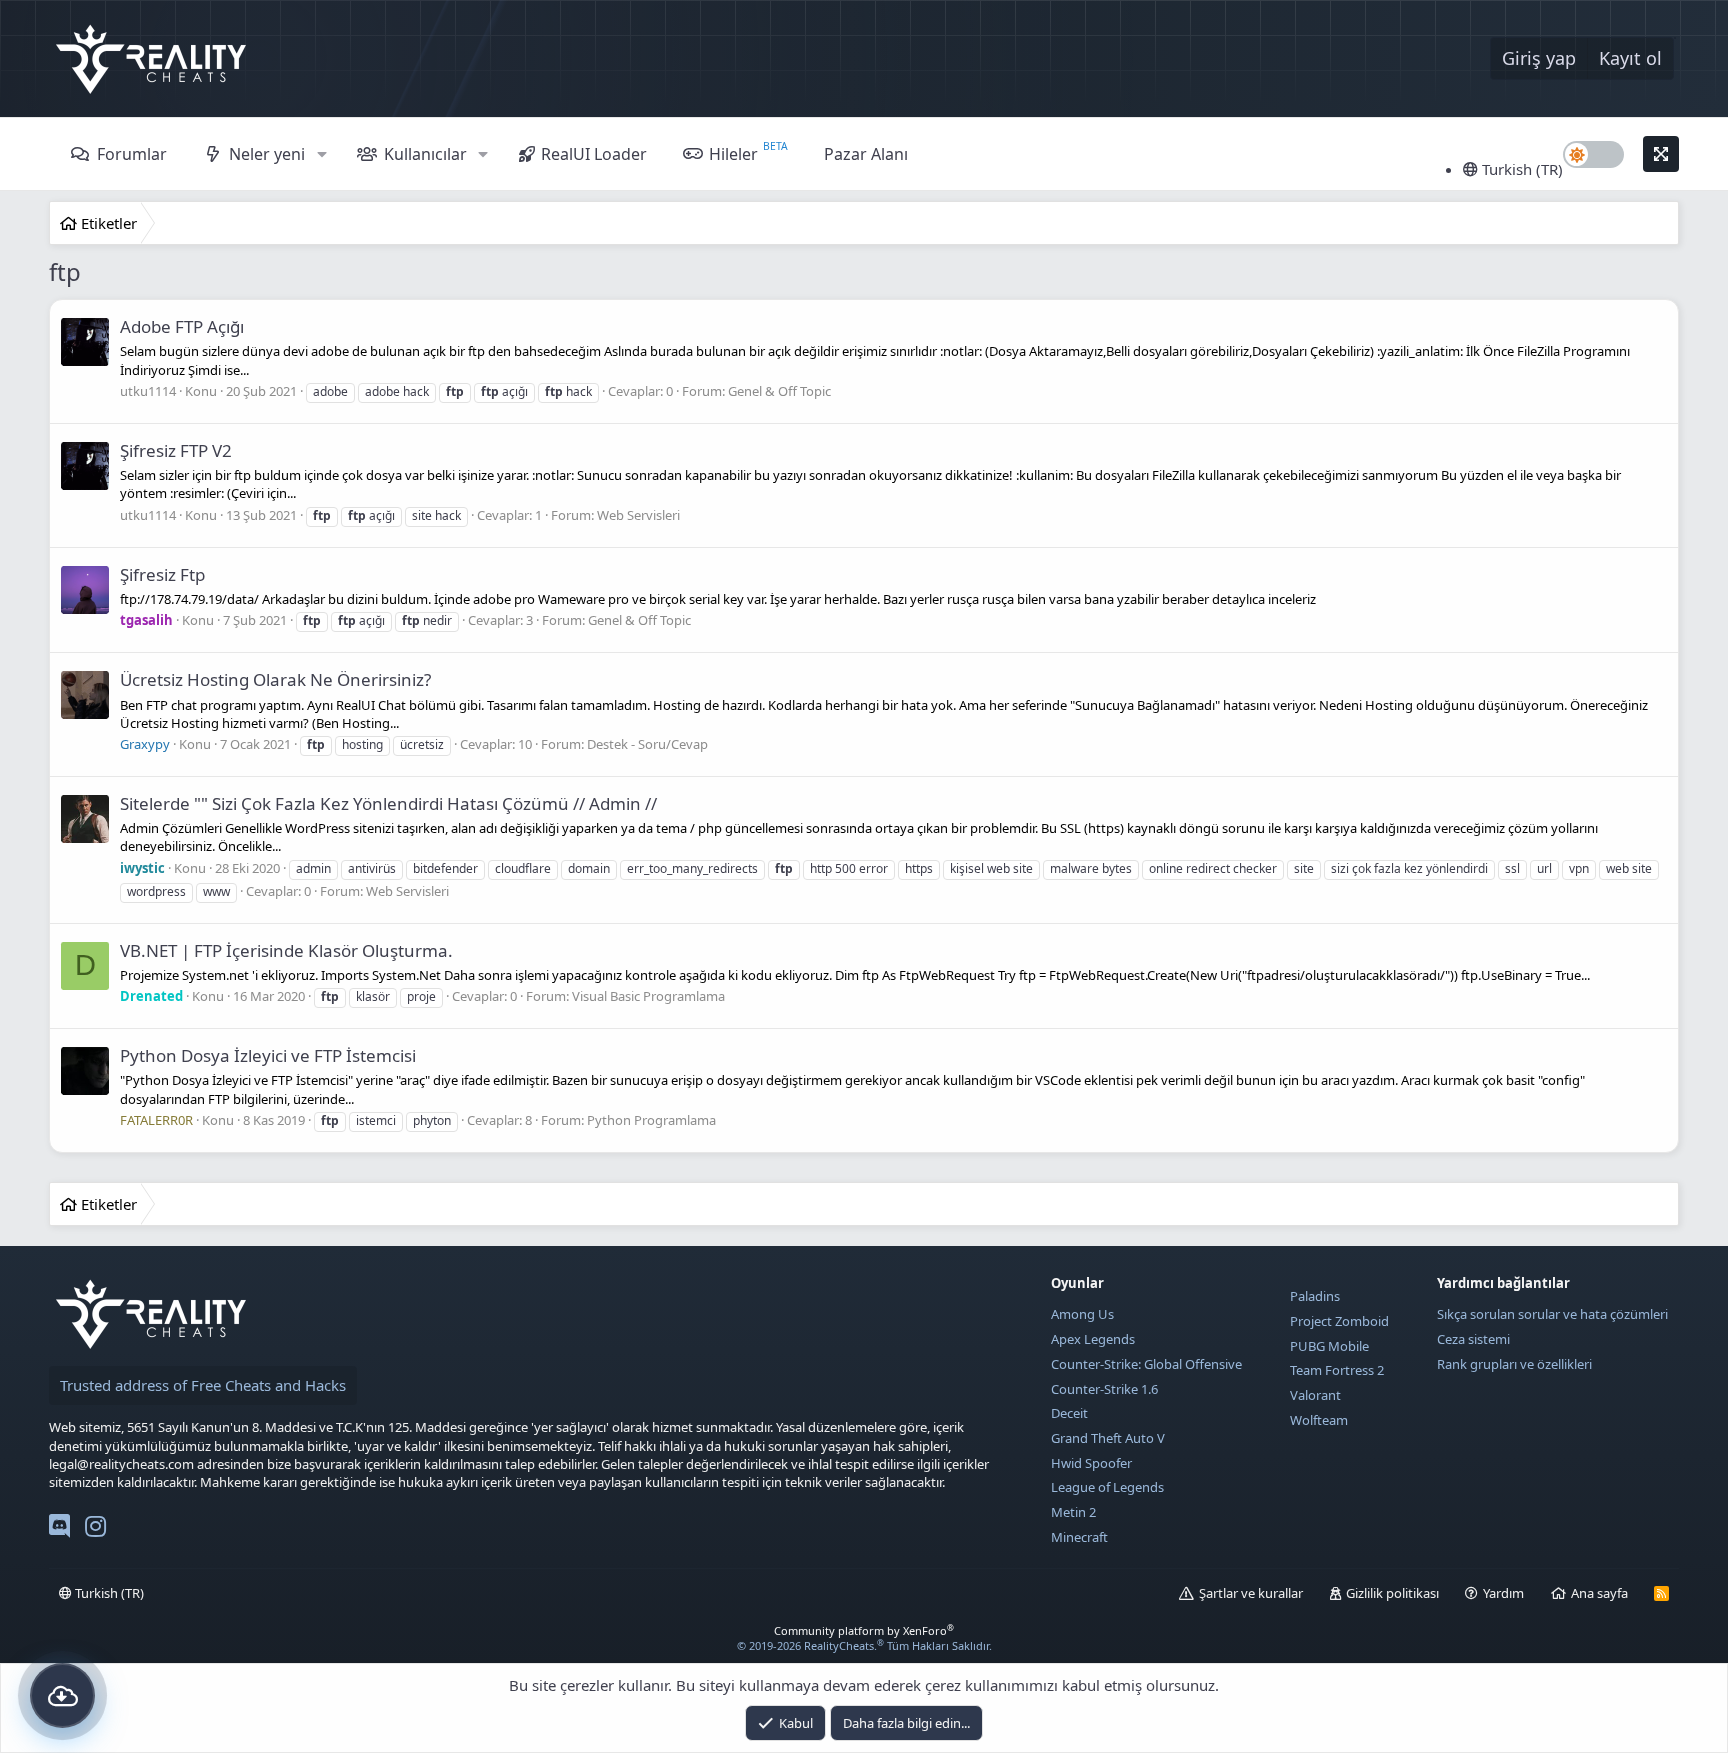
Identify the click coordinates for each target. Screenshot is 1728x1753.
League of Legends (1107, 1487)
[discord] (59, 1530)
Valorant (1315, 1395)
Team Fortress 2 (1337, 1370)
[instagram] (95, 1530)
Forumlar (132, 154)
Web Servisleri (638, 515)
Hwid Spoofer (1091, 1463)
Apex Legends (1093, 1339)
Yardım (1503, 1593)
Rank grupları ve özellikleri (1514, 1364)
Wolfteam (1319, 1420)
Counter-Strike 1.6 (1104, 1389)
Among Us (1082, 1314)
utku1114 (148, 391)
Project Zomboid (1339, 1321)
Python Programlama (651, 1120)
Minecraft (1079, 1537)
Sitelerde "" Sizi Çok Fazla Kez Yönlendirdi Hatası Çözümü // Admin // (388, 803)
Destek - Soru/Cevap (647, 744)
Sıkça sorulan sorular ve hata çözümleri (1552, 1314)
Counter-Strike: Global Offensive (1146, 1364)
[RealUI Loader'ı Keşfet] (62, 1695)
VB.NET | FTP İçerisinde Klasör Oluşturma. (286, 950)
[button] (321, 154)
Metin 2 (1073, 1512)
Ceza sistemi (1473, 1339)
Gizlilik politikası (1392, 1593)
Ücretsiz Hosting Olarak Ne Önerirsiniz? (275, 679)
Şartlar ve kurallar (1251, 1593)
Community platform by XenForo (864, 1630)
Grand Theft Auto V (1108, 1438)
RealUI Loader (594, 154)
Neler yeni (267, 154)
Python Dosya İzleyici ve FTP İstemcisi (268, 1055)
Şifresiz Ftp (162, 574)
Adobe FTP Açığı (182, 326)
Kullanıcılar (425, 154)
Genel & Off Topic (779, 391)
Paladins (1315, 1296)
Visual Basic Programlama (648, 996)
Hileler (733, 154)
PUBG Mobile (1329, 1346)
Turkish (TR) (1520, 169)
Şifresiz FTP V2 (176, 450)
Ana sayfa (1599, 1593)
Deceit (1069, 1413)
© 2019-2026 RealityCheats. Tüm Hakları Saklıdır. (864, 1645)
